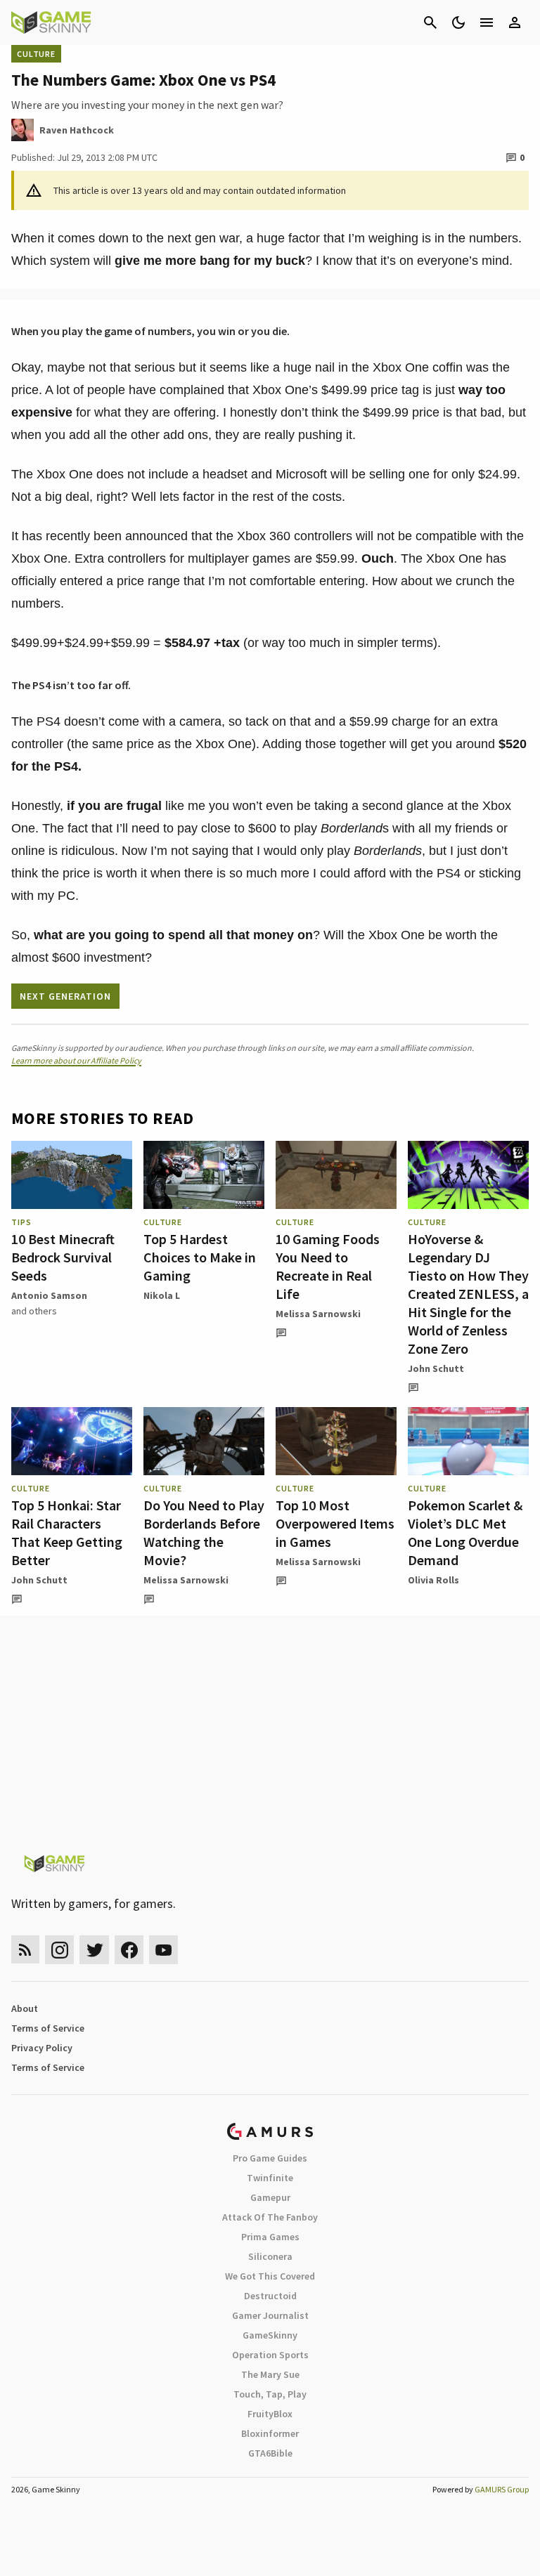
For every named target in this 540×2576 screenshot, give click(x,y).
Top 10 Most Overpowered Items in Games (335, 1523)
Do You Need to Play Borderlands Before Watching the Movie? (204, 1532)
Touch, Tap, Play (270, 2394)
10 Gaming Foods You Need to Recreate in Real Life (328, 1266)
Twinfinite (270, 2178)
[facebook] (129, 1950)
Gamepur (270, 2197)
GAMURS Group (502, 2489)
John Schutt (436, 1368)
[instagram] (59, 1950)
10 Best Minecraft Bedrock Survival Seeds (63, 1257)
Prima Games (270, 2237)
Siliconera (270, 2256)
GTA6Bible (270, 2453)
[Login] (515, 22)
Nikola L (162, 1295)
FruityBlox (270, 2414)
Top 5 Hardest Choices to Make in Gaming (200, 1257)
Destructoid (270, 2296)
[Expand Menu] (487, 22)
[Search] (430, 22)
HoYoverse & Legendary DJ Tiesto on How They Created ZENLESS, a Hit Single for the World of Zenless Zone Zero (468, 1294)
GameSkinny (270, 2335)
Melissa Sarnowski (318, 1314)
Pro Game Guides (270, 2158)
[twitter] (94, 1950)
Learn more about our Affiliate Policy (76, 1060)
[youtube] (164, 1950)
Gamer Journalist (270, 2315)
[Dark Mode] (458, 22)
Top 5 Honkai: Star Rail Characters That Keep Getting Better (67, 1532)
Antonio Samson (49, 1295)
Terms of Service (48, 2028)
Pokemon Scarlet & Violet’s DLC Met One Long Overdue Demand (465, 1532)
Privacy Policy (42, 2048)
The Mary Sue (270, 2374)
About (25, 2008)
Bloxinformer (270, 2433)
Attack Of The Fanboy (270, 2217)
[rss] (25, 1950)
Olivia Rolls (433, 1580)
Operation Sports (270, 2355)
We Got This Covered (270, 2276)
